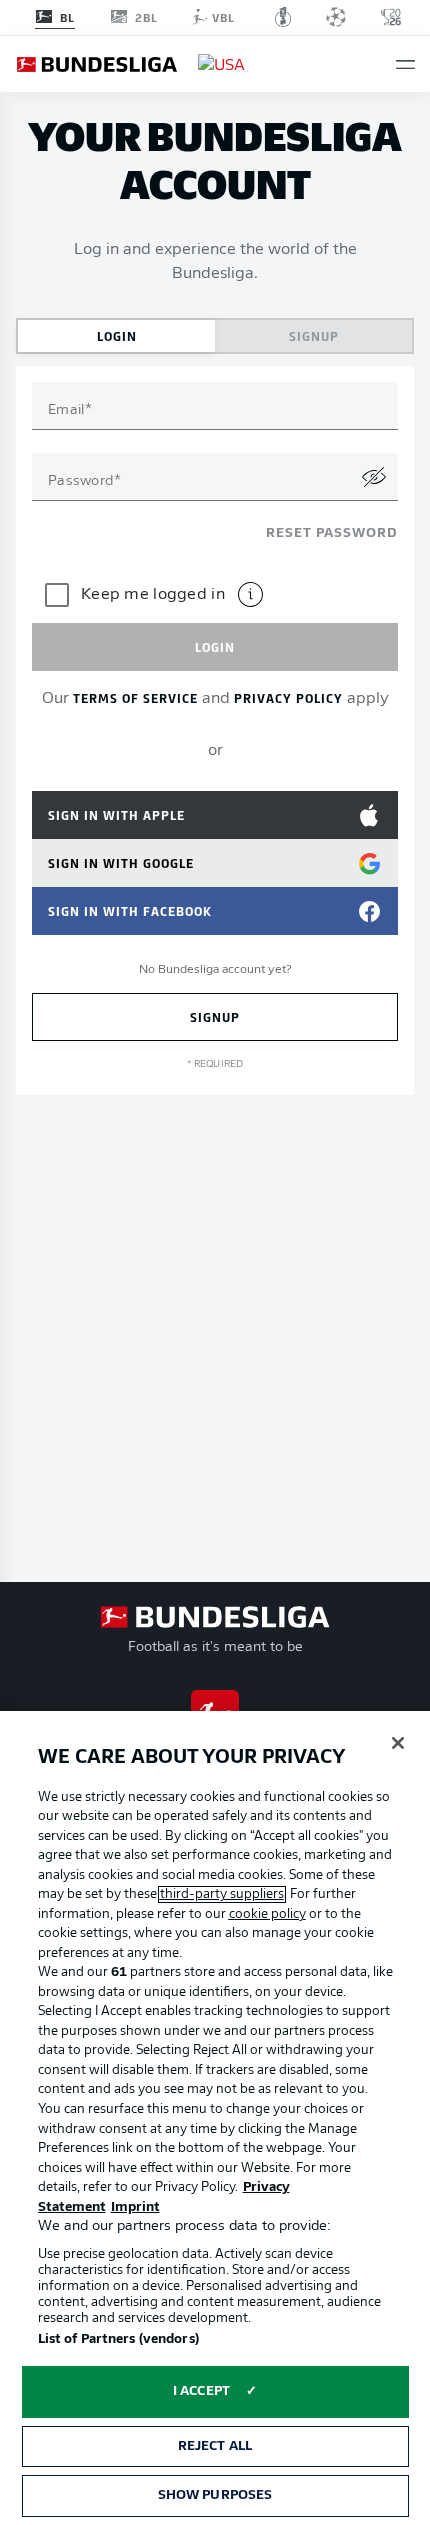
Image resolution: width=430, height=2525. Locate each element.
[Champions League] (336, 17)
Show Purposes (215, 2495)
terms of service (135, 697)
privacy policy (288, 697)
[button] (405, 64)
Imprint (135, 2207)
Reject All (215, 2446)
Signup (314, 335)
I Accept (201, 2391)
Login (117, 335)
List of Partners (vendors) (118, 2339)
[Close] (398, 1743)
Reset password (332, 533)
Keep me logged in (153, 595)
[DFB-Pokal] (283, 17)
